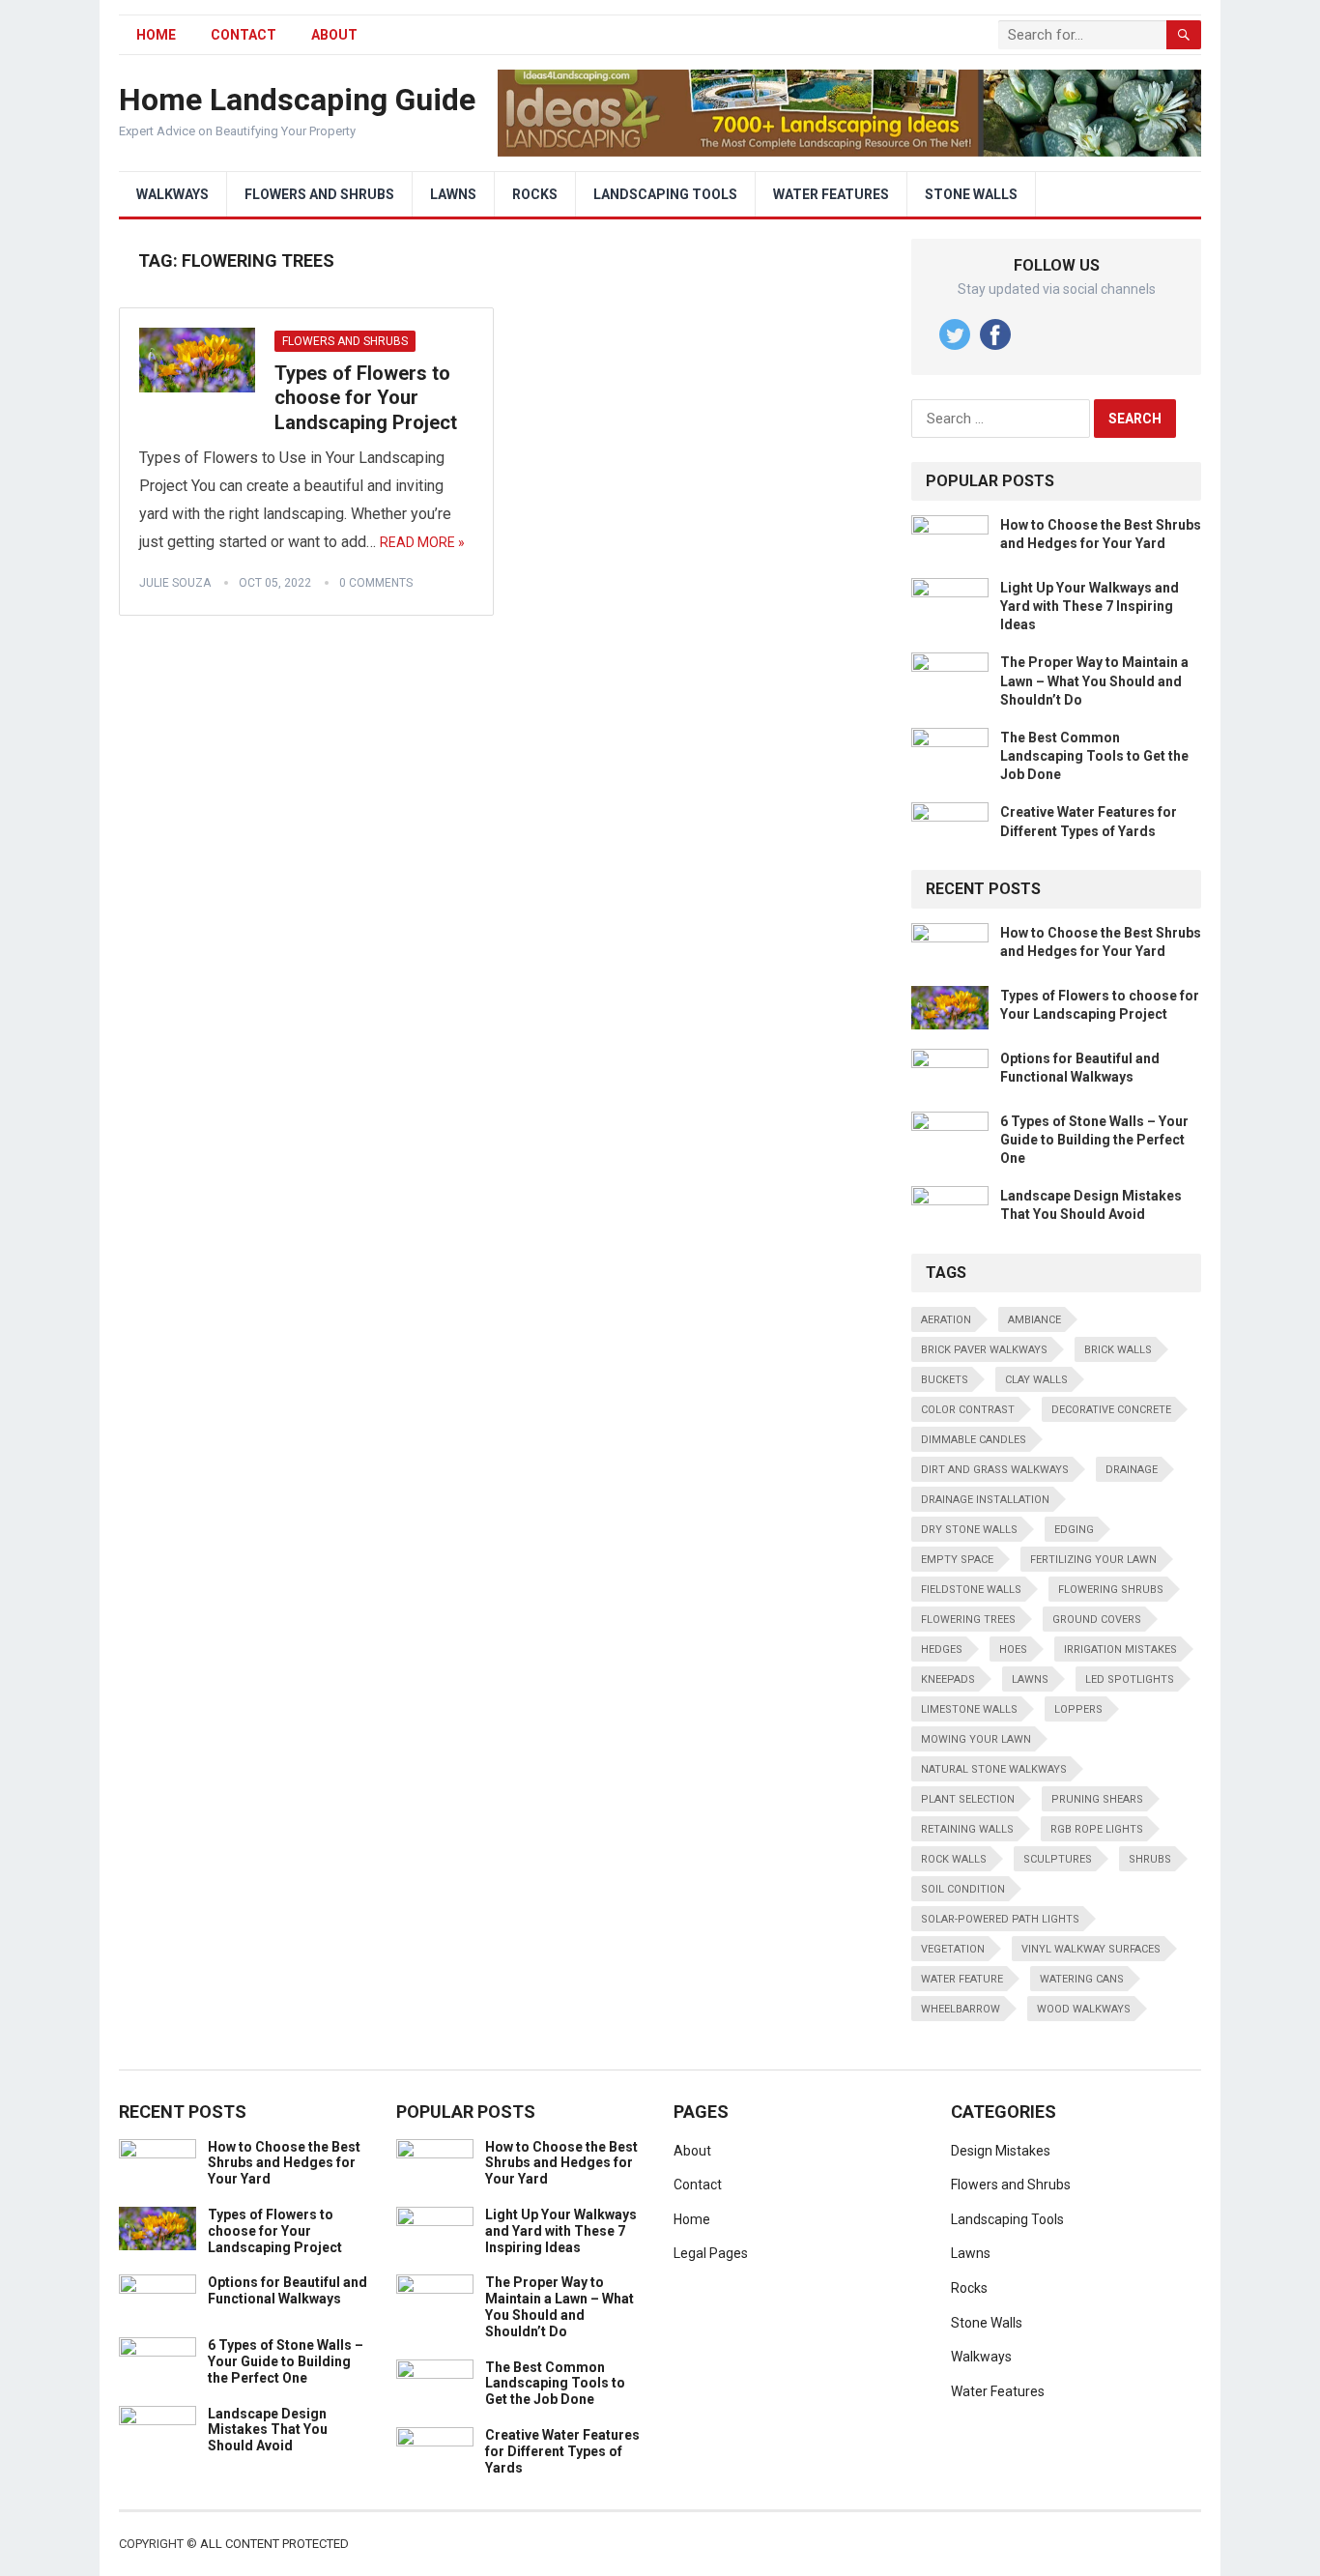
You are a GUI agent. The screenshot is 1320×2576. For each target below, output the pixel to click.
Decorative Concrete (1111, 1410)
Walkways (172, 194)
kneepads (948, 1679)
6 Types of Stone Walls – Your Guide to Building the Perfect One (1094, 1140)
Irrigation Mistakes (1120, 1650)
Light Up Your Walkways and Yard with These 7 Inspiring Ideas (1090, 606)
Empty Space (957, 1560)
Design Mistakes (1001, 2151)
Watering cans (1082, 1979)
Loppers (1078, 1709)
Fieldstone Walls (971, 1590)
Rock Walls (954, 1859)
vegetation (953, 1949)
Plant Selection (968, 1799)
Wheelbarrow (961, 2009)
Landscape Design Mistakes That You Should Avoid (268, 2430)
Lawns (453, 194)
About (334, 35)
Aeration (946, 1320)
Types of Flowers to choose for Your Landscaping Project (366, 398)
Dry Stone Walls (969, 1530)
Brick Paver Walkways (984, 1350)
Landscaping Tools (665, 194)
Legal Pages (711, 2253)
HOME (156, 35)
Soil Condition (963, 1889)
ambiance (1034, 1320)
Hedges (942, 1650)
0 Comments (376, 583)
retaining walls (967, 1829)
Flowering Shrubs (1111, 1590)
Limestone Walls (969, 1709)
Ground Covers (1097, 1620)
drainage (1132, 1470)
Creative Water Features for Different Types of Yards (562, 2451)
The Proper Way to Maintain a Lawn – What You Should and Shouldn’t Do (1094, 680)
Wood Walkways (1084, 2009)
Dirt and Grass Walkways (995, 1470)
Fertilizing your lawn (1093, 1560)
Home (692, 2219)
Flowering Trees (968, 1620)
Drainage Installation (985, 1500)
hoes (1013, 1650)
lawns (1030, 1679)
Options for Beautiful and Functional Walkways (287, 2290)
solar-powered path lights (1000, 1919)
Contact (244, 35)
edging (1074, 1530)
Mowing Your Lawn (976, 1739)
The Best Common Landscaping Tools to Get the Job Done (1094, 756)
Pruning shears (1097, 1799)
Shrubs (1150, 1859)
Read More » (422, 542)
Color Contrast (968, 1410)
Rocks (535, 194)
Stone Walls (971, 194)
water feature (962, 1979)
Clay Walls (1036, 1380)
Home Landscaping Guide (297, 100)
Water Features (831, 194)
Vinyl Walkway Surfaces (1091, 1949)
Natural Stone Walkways (994, 1769)
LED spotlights (1130, 1679)
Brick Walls (1118, 1350)
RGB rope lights (1097, 1829)
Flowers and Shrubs (319, 194)
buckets (945, 1380)
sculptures (1058, 1859)
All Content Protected (274, 2544)
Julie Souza (175, 583)
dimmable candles (974, 1440)
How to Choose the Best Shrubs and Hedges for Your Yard (284, 2163)
